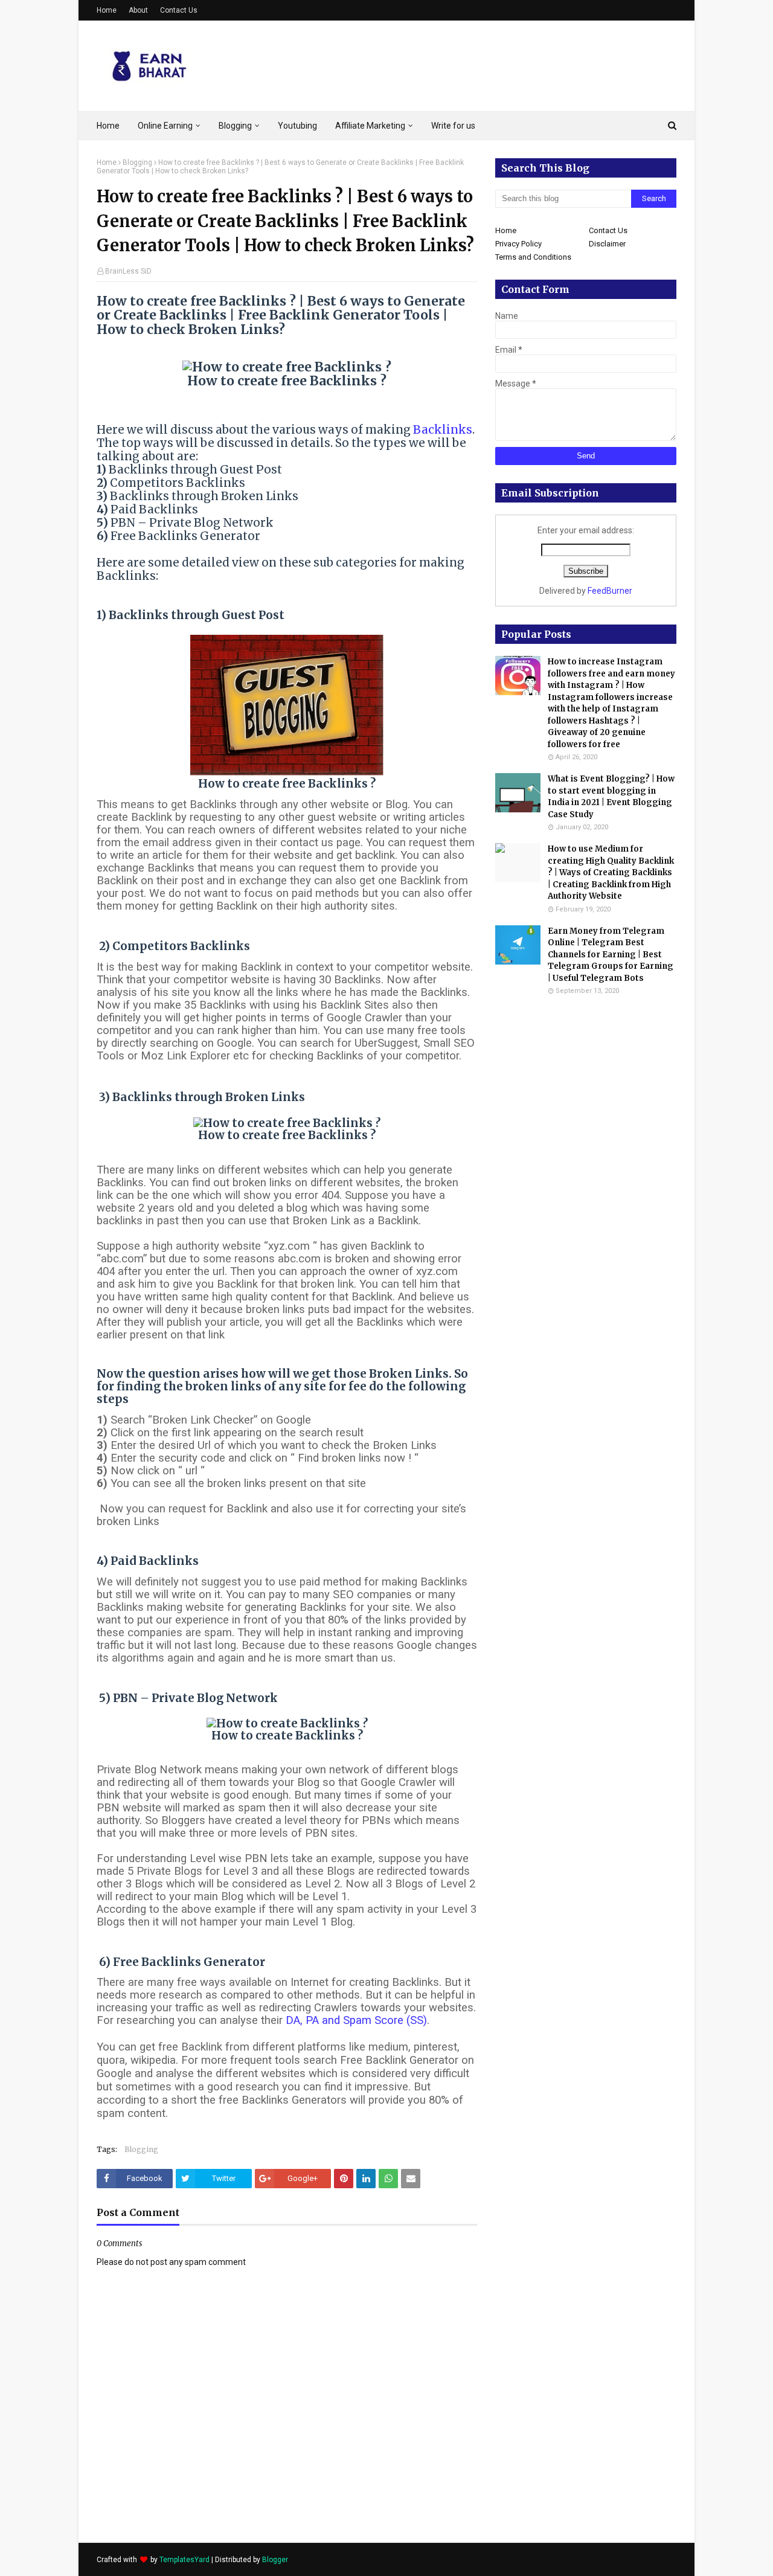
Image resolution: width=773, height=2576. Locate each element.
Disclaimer (607, 244)
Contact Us (179, 10)
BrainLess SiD (128, 271)
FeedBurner (610, 591)
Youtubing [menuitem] (297, 126)
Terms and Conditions (533, 257)
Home (107, 10)
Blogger (275, 2560)
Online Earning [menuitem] (165, 126)
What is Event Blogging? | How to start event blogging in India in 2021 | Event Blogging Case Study (611, 797)
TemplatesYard (184, 2560)
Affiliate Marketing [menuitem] (370, 126)
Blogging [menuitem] (235, 126)
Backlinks (443, 430)
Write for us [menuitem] (453, 126)
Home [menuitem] (108, 126)
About (138, 10)
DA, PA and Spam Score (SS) (356, 2020)
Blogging (137, 162)
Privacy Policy (518, 244)
